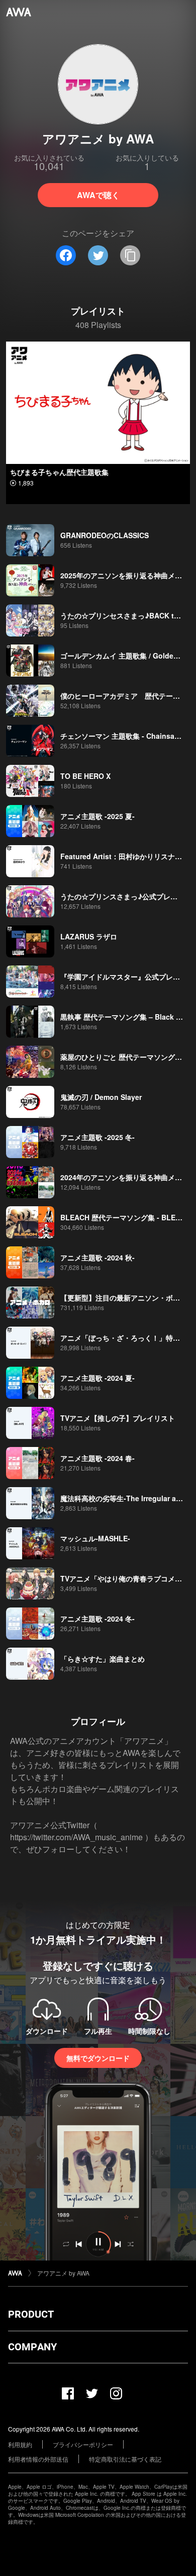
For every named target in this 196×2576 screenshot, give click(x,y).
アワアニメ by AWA (63, 2273)
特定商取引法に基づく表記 (125, 2459)
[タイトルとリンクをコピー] (130, 255)
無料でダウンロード (98, 2058)
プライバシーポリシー (83, 2444)
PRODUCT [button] (31, 2314)
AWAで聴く (98, 195)
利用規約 (20, 2444)
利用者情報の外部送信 (38, 2459)
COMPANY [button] (32, 2347)
